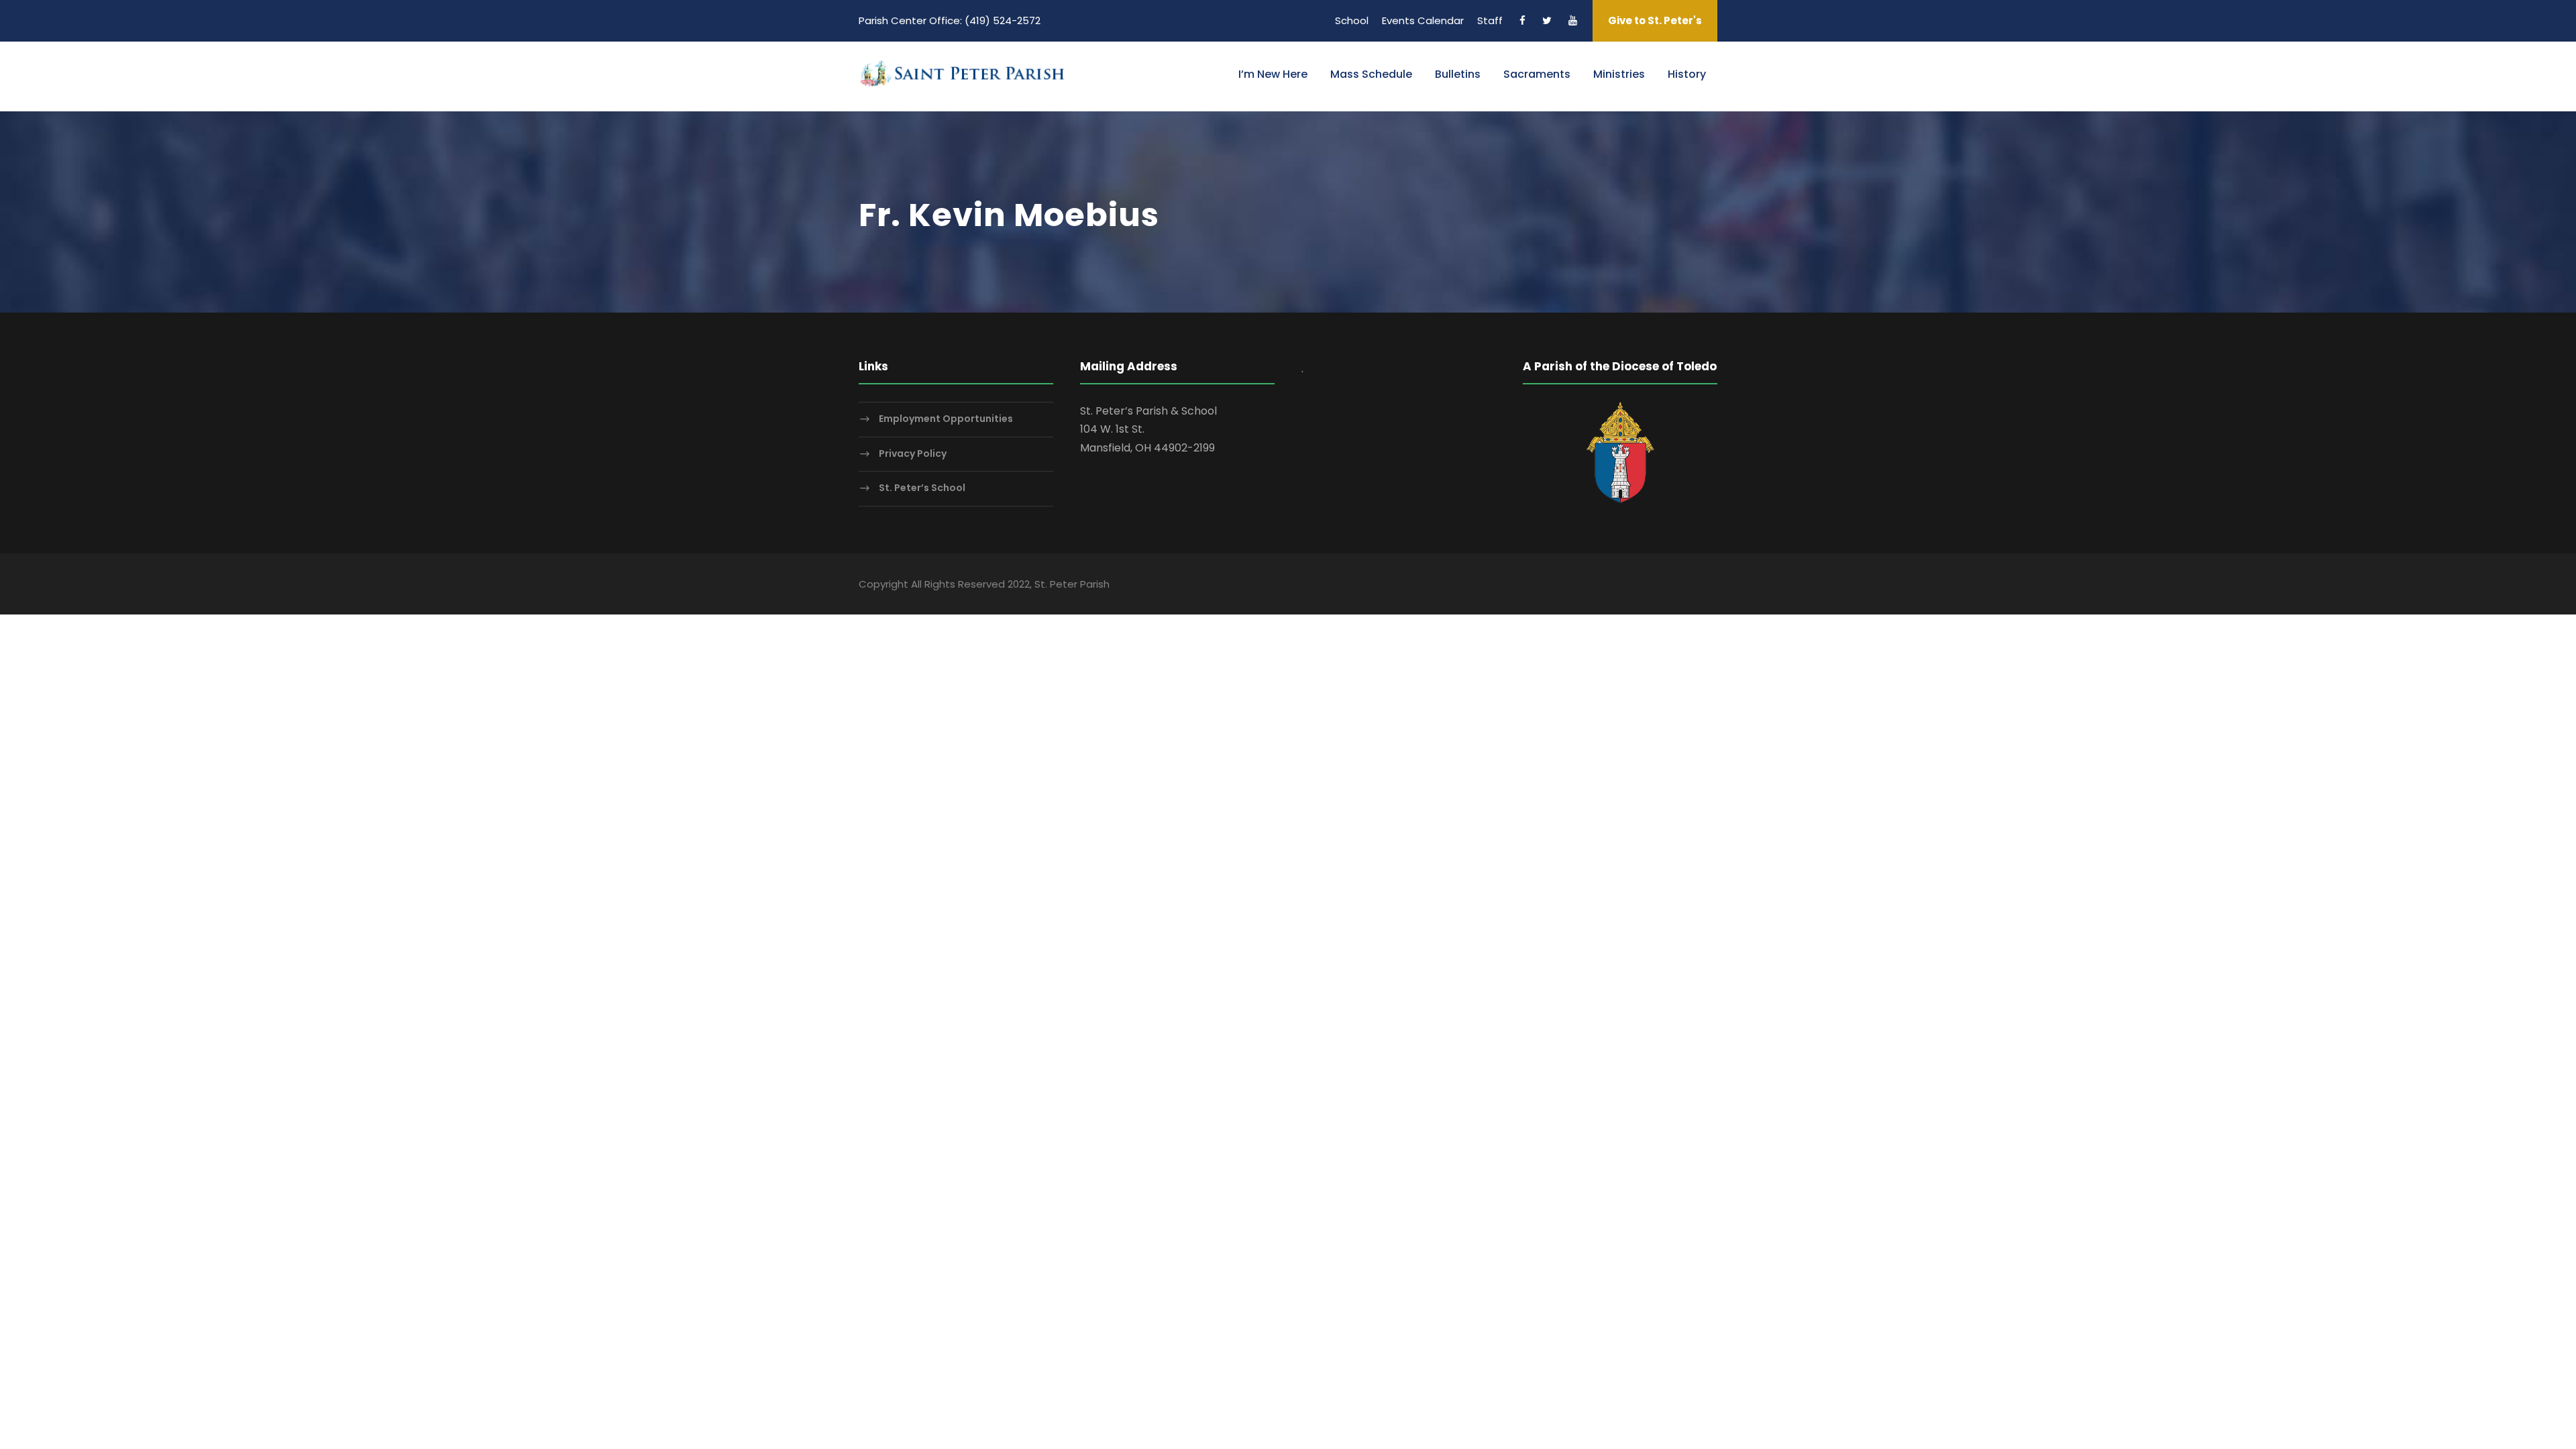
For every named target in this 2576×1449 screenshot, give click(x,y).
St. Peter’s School (922, 488)
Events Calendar (1423, 20)
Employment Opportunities (946, 419)
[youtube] (1573, 20)
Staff (1490, 20)
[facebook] (1522, 20)
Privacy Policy (913, 453)
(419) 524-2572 (1003, 20)
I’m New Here (1273, 74)
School (1352, 20)
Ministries (1619, 74)
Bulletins (1458, 74)
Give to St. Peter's (1655, 20)
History (1687, 74)
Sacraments (1537, 74)
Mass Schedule (1371, 74)
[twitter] (1547, 20)
